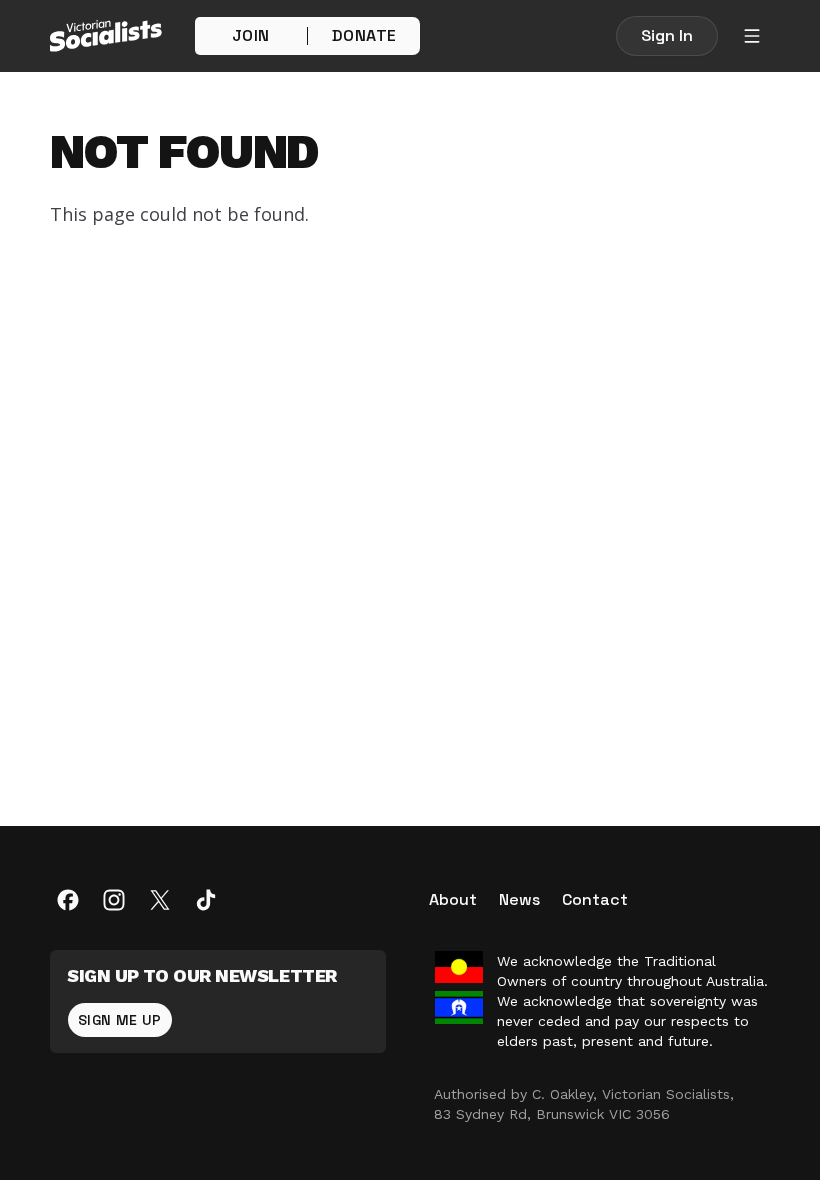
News (519, 899)
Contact (595, 899)
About (453, 899)
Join (251, 35)
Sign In (667, 35)
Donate (364, 35)
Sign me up (120, 1020)
